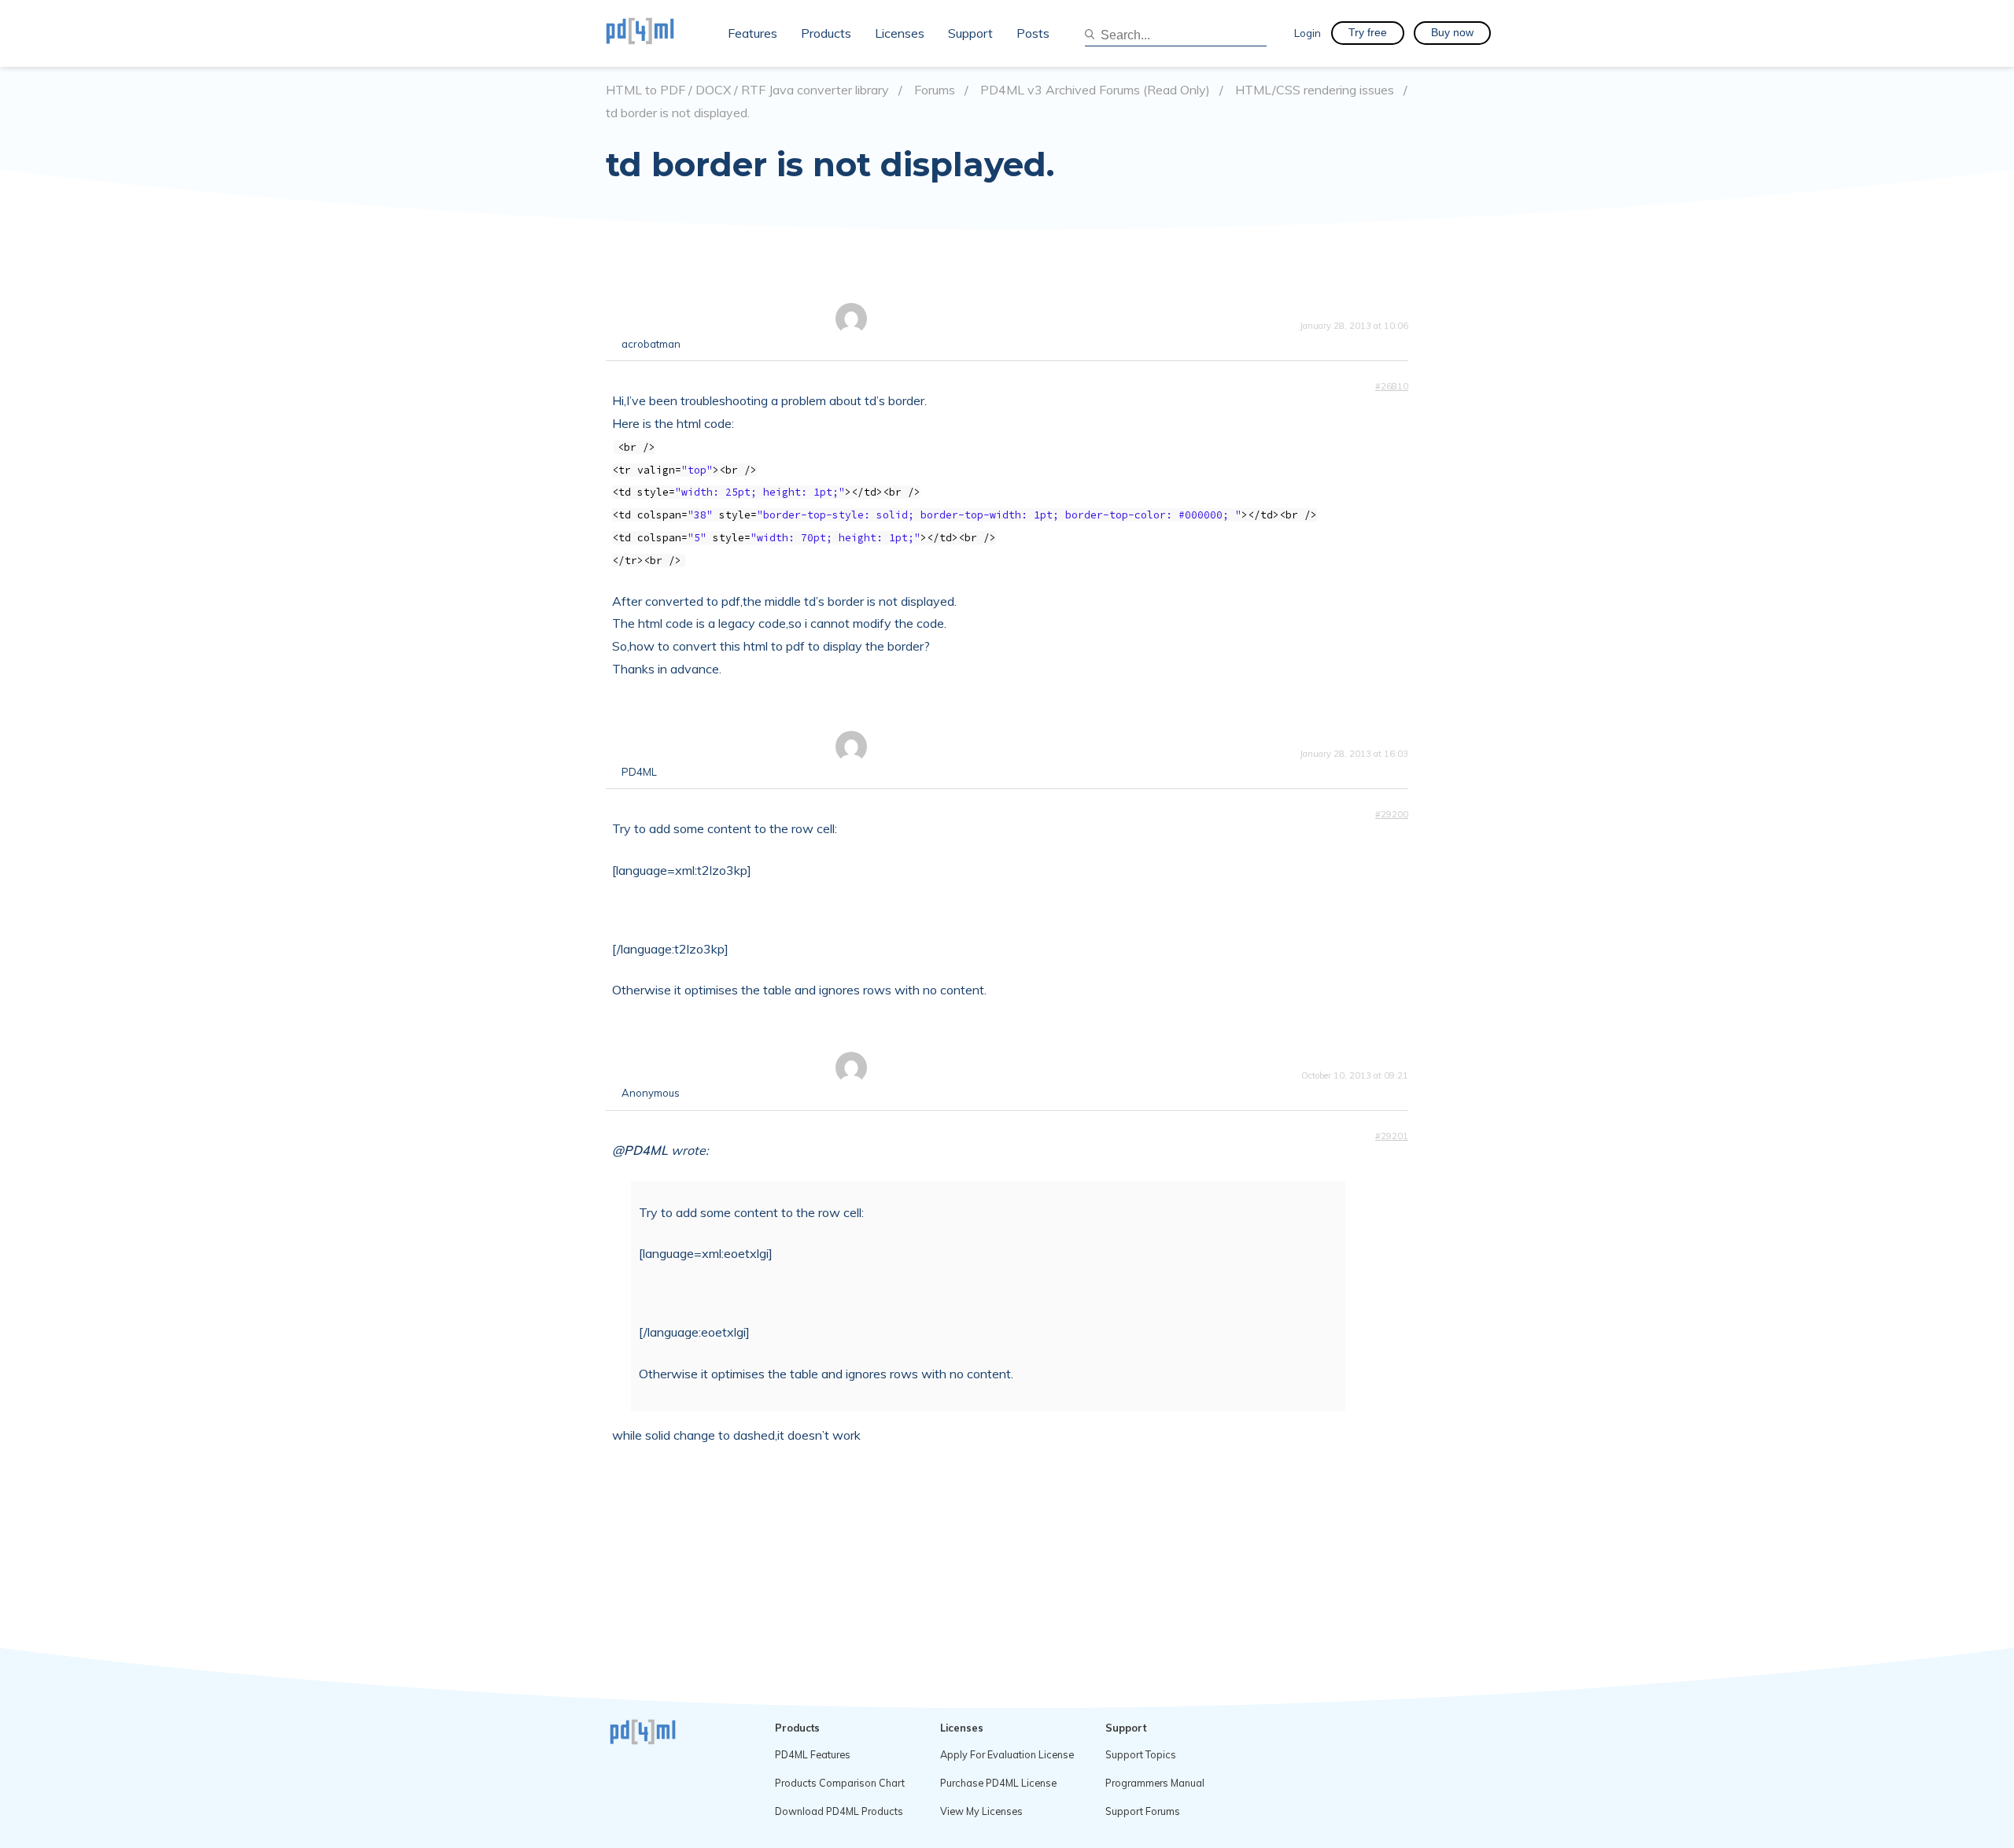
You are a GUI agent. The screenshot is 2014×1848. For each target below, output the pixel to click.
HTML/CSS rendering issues (1315, 90)
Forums (935, 90)
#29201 (1392, 1136)
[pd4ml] (657, 33)
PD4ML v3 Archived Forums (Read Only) (1095, 90)
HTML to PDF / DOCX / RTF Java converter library (747, 90)
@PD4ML (640, 1150)
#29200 (1392, 814)
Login (1308, 33)
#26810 (1392, 386)
